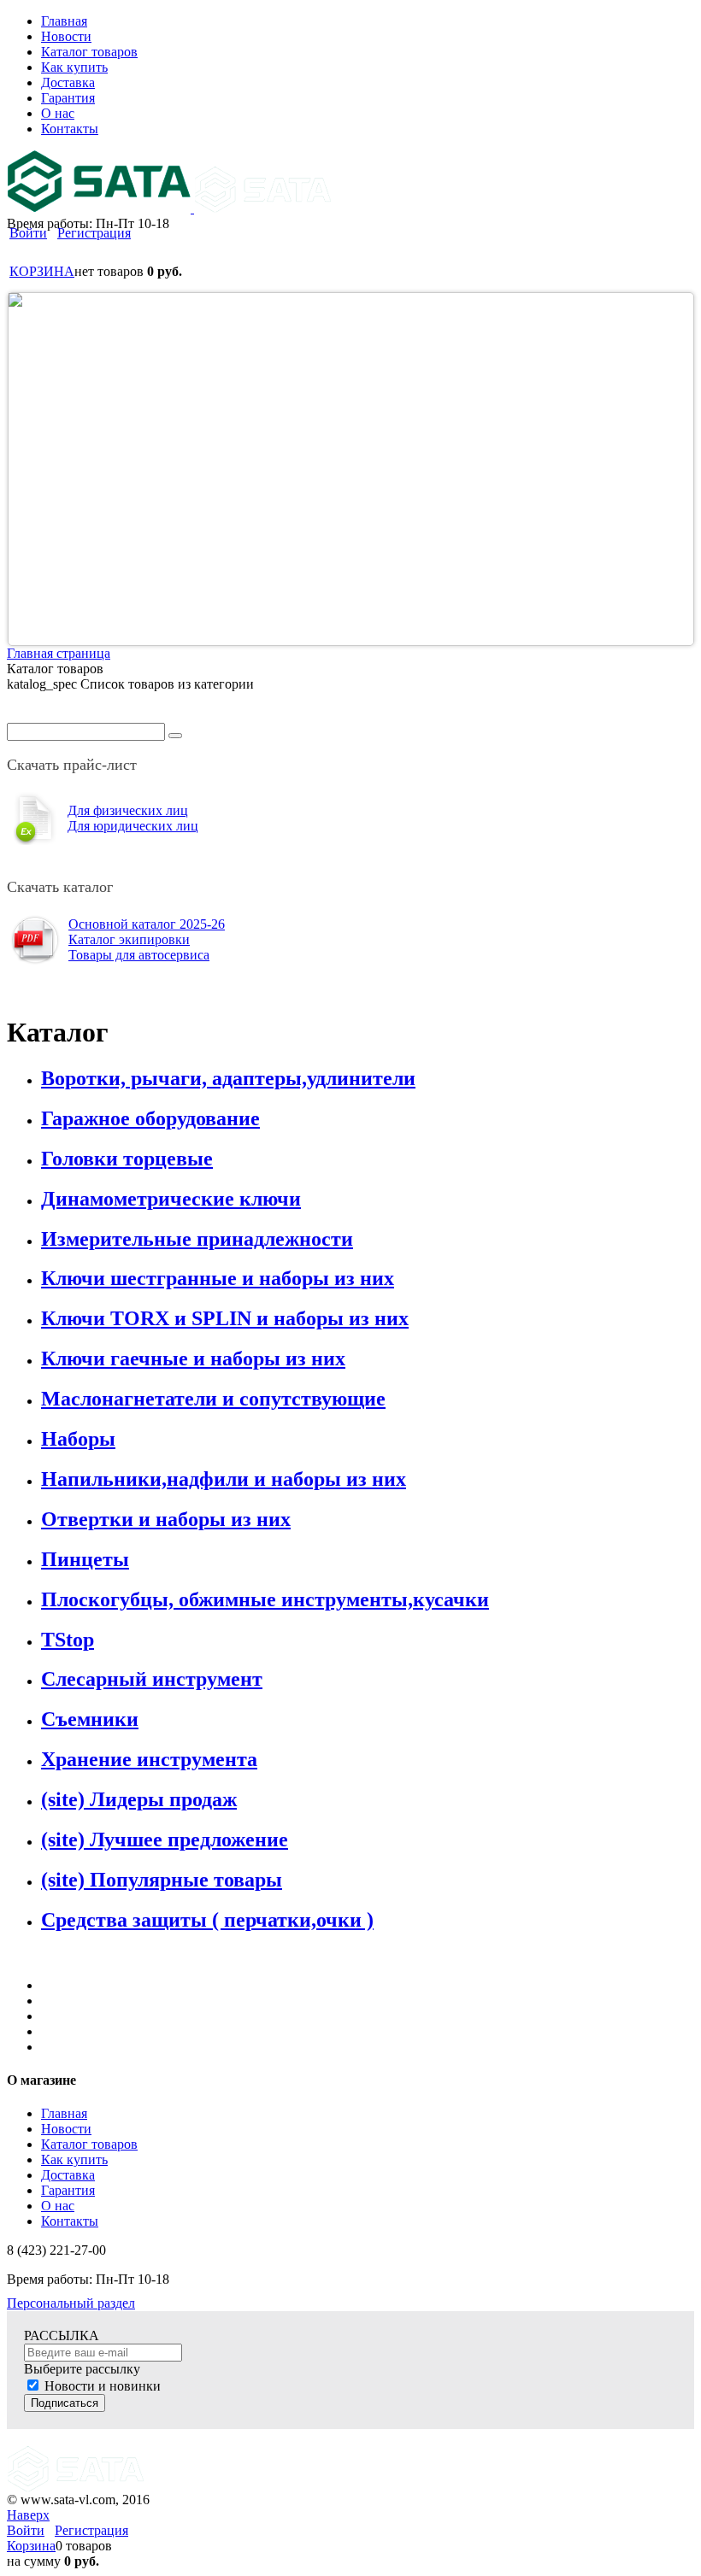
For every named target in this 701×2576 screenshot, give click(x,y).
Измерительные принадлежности (197, 1239)
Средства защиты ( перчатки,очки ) (207, 1920)
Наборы (78, 1439)
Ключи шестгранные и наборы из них (218, 1278)
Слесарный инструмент (152, 1679)
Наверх (28, 2515)
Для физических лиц (128, 810)
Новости (66, 2129)
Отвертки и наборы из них (166, 1519)
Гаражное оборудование (150, 1118)
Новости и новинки (103, 2386)
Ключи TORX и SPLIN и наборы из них (225, 1318)
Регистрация (94, 233)
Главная (64, 2113)
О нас (58, 2206)
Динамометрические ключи (171, 1199)
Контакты (70, 2221)
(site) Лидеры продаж (139, 1799)
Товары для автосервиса (139, 955)
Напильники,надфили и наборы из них (224, 1479)
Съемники (90, 1719)
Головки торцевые (127, 1159)
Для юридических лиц (133, 826)
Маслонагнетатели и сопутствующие (213, 1399)
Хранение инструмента (149, 1759)
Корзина (31, 2546)
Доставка (68, 2175)
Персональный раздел (71, 2303)
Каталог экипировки (129, 939)
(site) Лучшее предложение (165, 1840)
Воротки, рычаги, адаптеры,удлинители (228, 1078)
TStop (68, 1640)
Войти (28, 233)
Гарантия (68, 2190)
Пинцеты (85, 1559)
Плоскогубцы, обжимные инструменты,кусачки (265, 1599)
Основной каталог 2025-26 (147, 924)
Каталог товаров (89, 2144)
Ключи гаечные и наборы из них (193, 1358)
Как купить (74, 2159)
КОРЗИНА (42, 271)
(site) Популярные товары (162, 1880)
